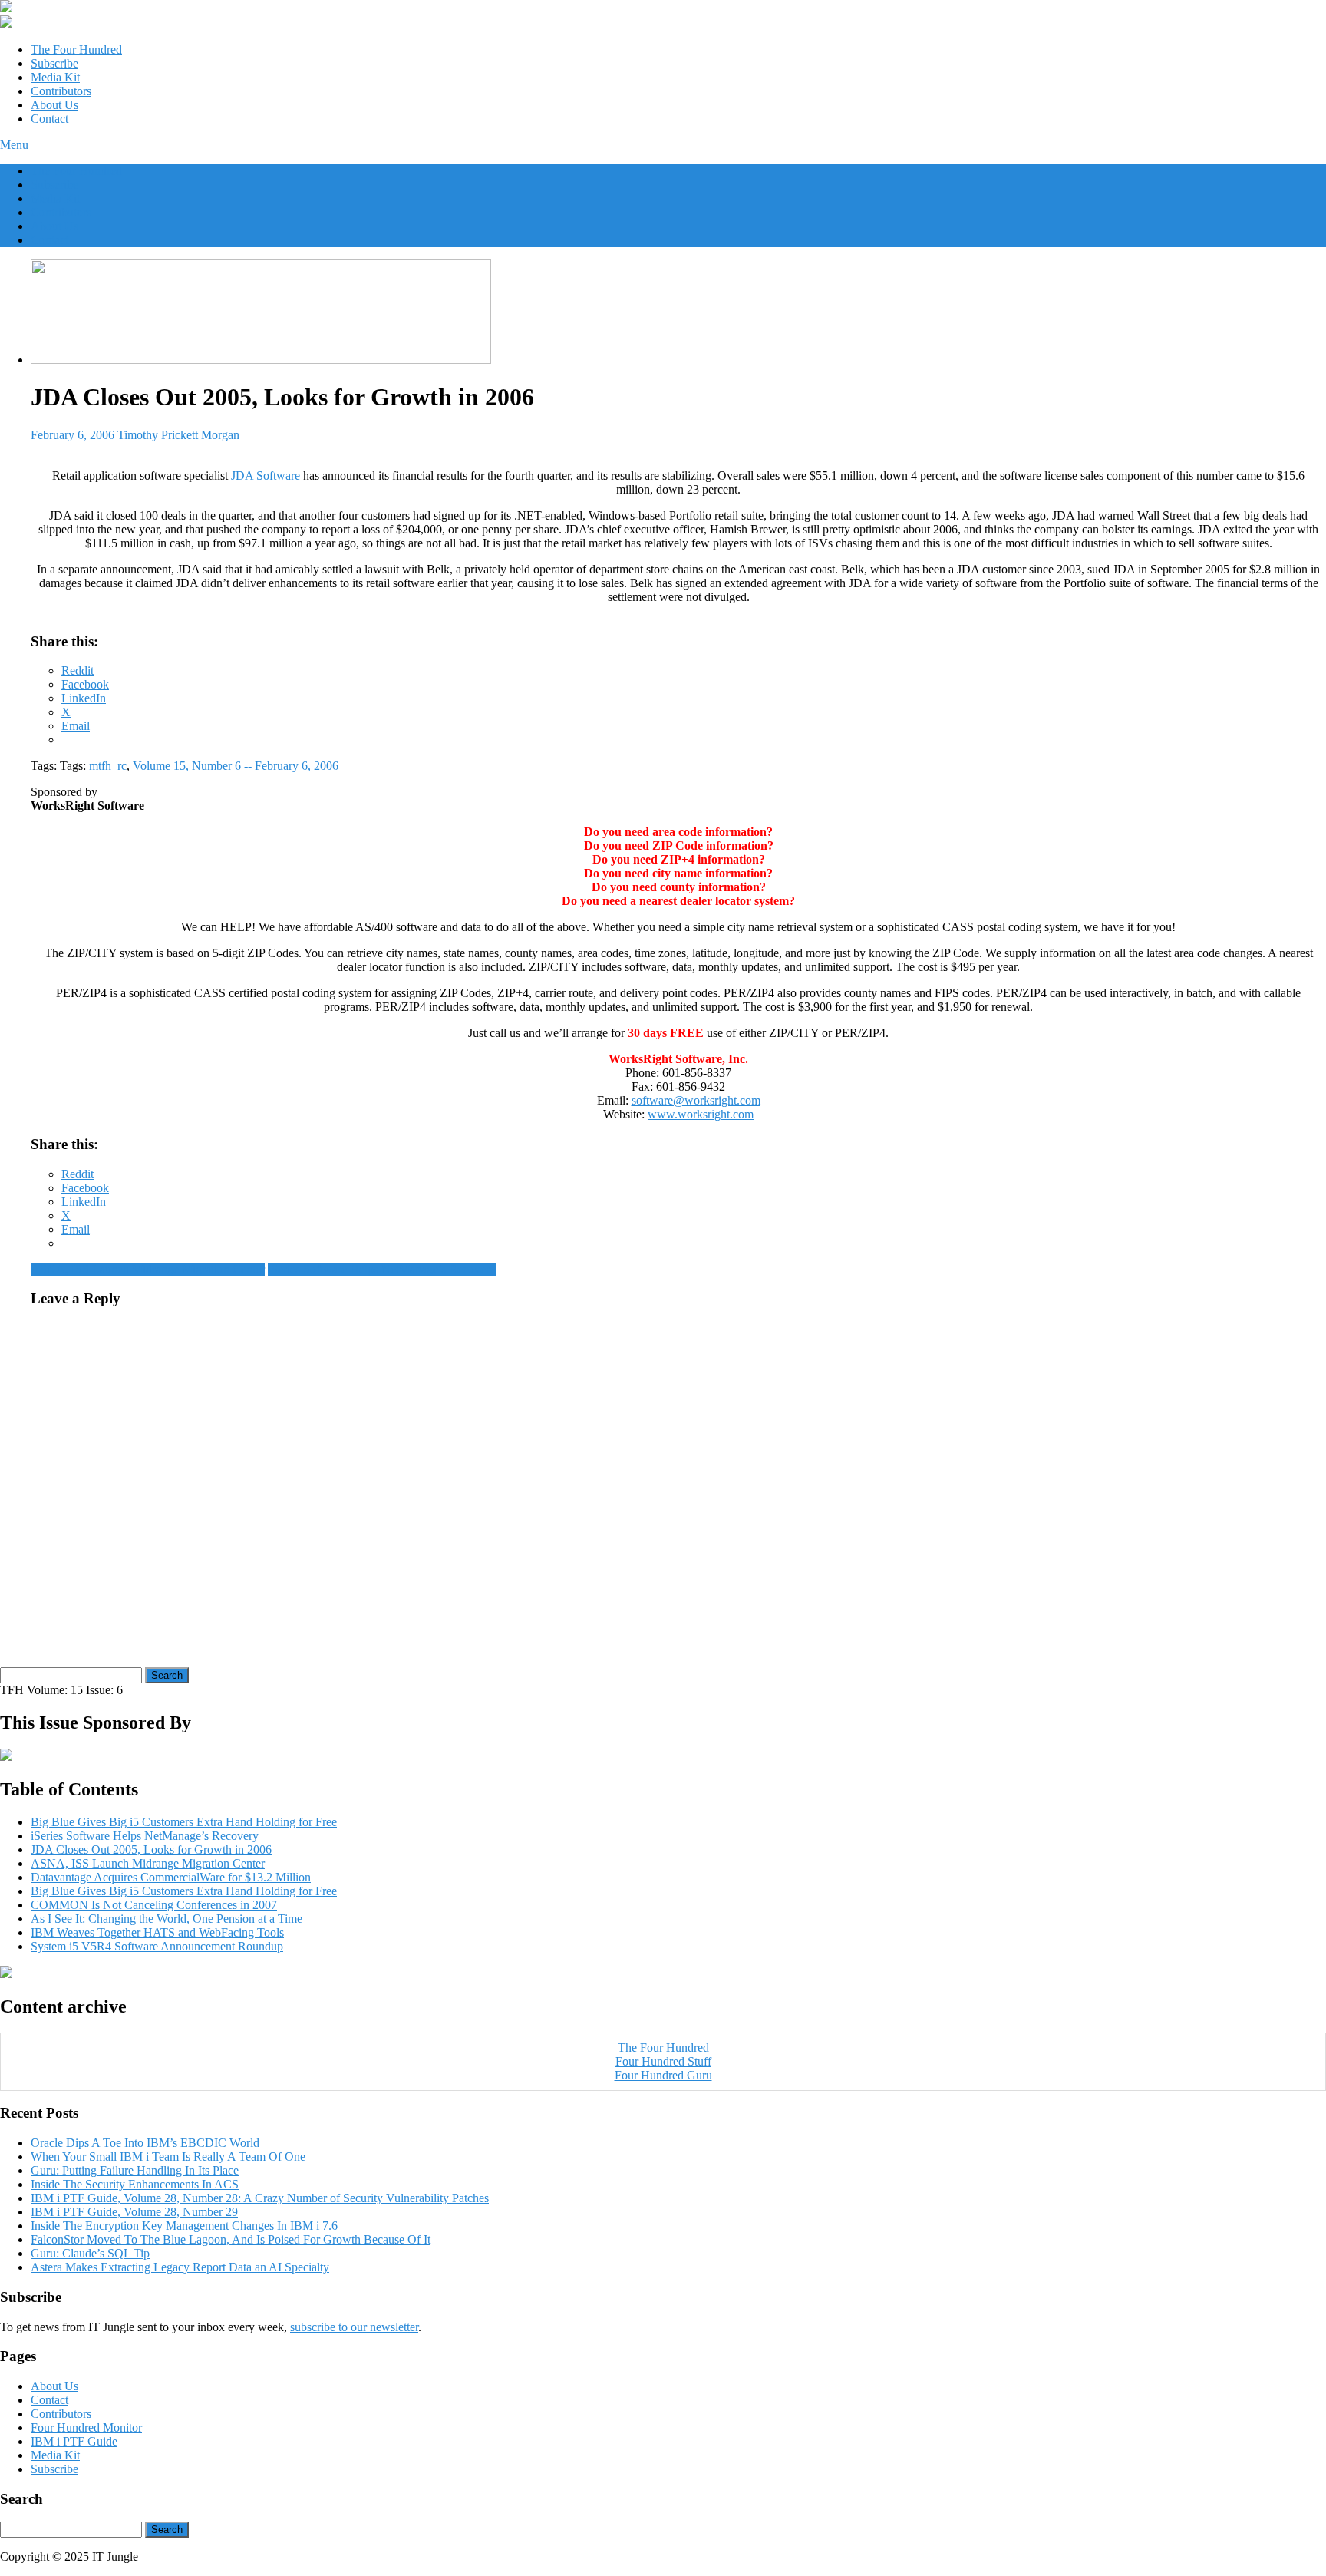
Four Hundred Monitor (86, 2427)
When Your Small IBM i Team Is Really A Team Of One (168, 2157)
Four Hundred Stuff (663, 2061)
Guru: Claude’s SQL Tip (90, 2253)
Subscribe (54, 63)
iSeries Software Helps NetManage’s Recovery (382, 1269)
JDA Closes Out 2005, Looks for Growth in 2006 (151, 1849)
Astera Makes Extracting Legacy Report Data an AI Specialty (180, 2267)
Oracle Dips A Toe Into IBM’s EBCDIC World (145, 2143)
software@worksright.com (696, 1100)
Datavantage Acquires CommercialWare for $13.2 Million (171, 1877)
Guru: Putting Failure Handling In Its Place (135, 2170)
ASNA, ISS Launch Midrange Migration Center (148, 1269)
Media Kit (55, 77)
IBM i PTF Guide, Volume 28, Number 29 (134, 2212)
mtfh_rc (108, 766)
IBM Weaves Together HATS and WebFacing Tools (157, 1932)
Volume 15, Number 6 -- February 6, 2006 (236, 766)
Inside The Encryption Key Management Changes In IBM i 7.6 (184, 2226)
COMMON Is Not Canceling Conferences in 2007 (154, 1905)
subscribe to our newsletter (354, 2327)
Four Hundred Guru (663, 2075)
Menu (14, 145)
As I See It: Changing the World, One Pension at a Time (167, 1919)
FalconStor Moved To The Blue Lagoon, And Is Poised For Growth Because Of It (231, 2239)
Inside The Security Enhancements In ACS (135, 2184)
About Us (54, 105)
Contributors (61, 91)
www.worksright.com (701, 1114)
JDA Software (266, 476)
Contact (49, 119)
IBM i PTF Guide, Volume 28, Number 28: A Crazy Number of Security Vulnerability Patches (260, 2198)
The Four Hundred (76, 50)
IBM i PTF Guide (74, 2441)
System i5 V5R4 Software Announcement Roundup (157, 1946)
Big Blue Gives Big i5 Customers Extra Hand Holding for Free (184, 1822)
